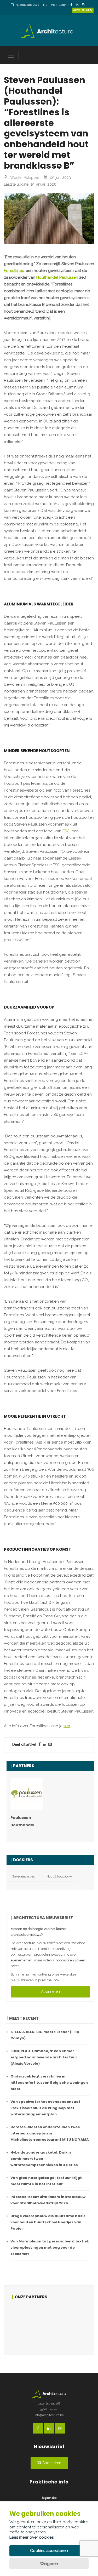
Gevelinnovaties (23, 1876)
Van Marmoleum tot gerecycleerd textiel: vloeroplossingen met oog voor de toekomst (50, 2248)
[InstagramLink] (84, 5)
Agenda (49, 2498)
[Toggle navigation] (11, 55)
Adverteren (83, 10)
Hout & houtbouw (59, 1876)
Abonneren (50, 1991)
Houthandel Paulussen (57, 277)
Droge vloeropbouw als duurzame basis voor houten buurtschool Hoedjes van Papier (48, 2222)
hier (67, 1726)
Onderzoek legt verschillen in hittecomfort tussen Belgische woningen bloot (49, 2083)
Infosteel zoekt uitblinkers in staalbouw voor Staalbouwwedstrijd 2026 (48, 2200)
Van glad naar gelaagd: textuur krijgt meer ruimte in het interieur (46, 2181)
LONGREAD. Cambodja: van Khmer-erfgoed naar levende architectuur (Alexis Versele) (44, 2057)
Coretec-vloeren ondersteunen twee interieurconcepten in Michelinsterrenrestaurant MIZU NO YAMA (50, 2133)
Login (63, 5)
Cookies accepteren (49, 2551)
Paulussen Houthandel (22, 1821)
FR (53, 5)
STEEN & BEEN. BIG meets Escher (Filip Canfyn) (45, 2035)
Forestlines (14, 271)
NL (45, 5)
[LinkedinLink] (78, 5)
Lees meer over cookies (31, 2537)
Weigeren (49, 2564)
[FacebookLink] (73, 5)
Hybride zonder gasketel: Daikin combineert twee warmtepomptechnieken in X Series (44, 2159)
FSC (66, 831)
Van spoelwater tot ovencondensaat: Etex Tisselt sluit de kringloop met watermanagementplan (46, 2108)
